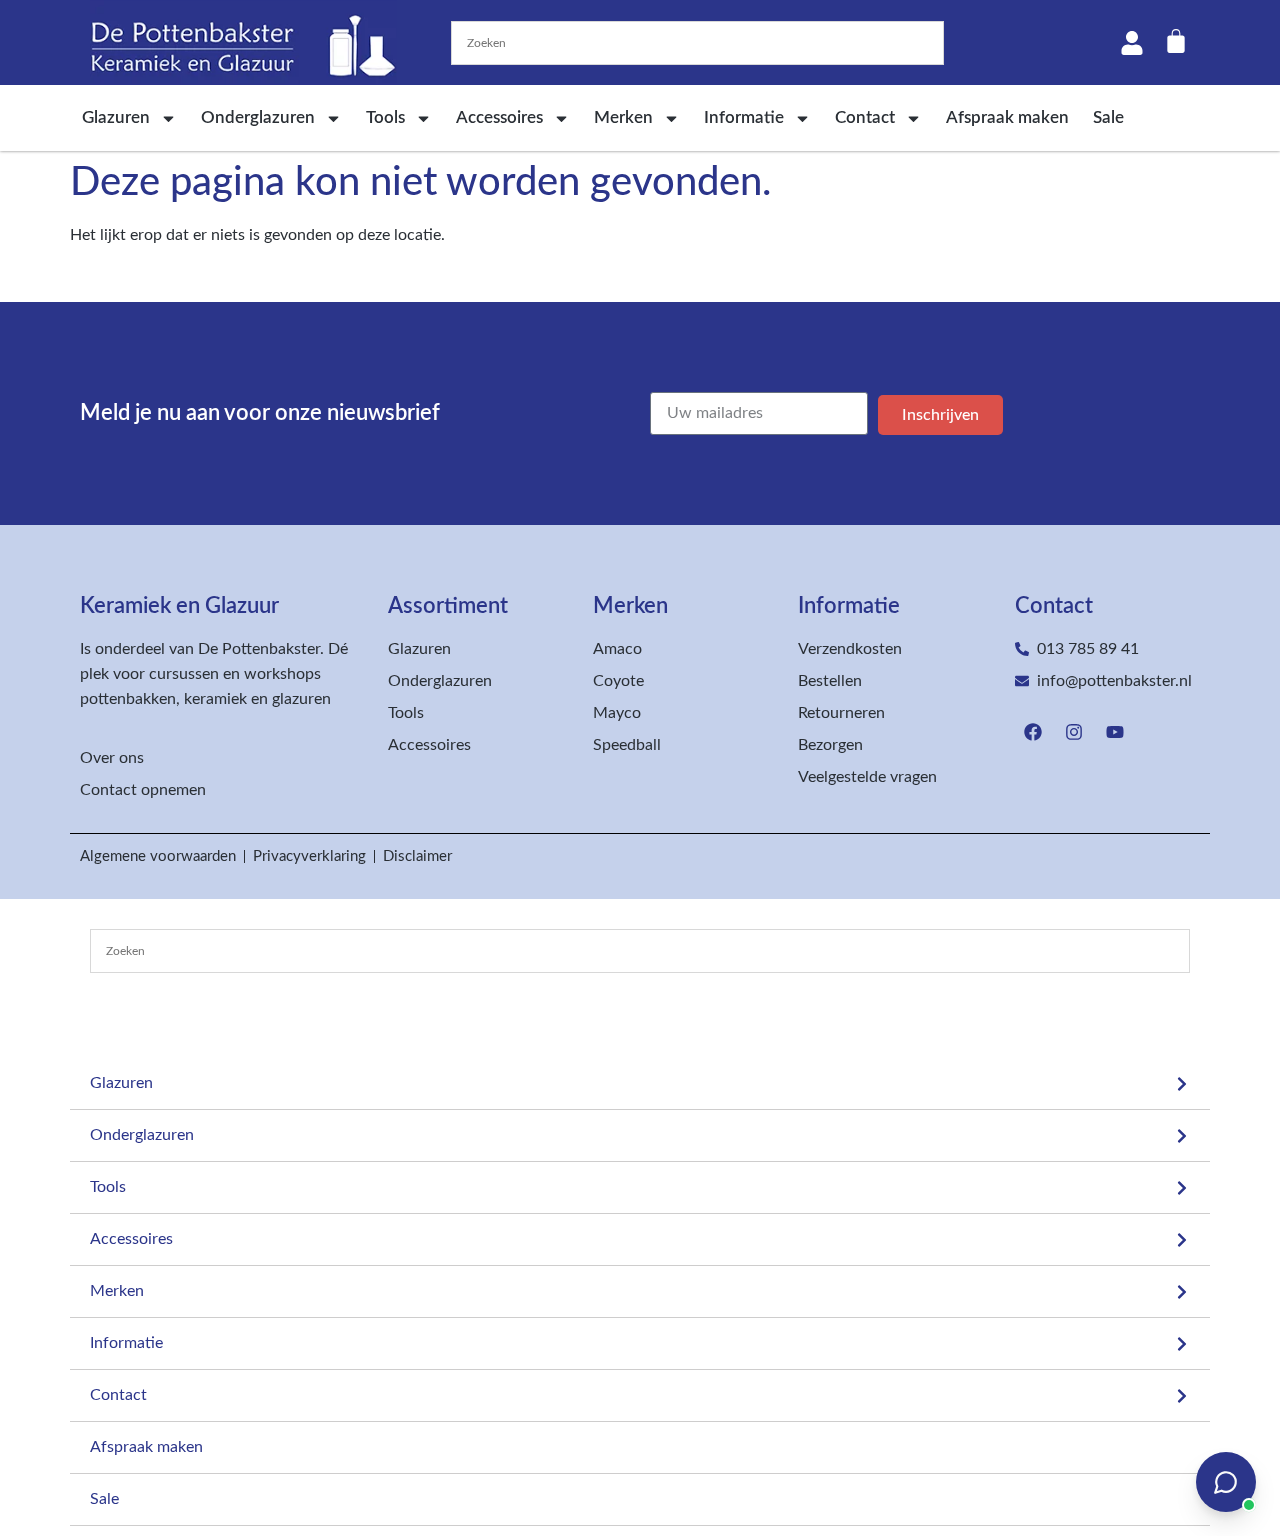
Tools (385, 117)
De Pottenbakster (259, 649)
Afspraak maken (1007, 117)
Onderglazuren (258, 117)
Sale (1108, 117)
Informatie (744, 117)
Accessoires (499, 117)
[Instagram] (1074, 732)
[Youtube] (1115, 732)
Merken (623, 117)
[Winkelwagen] (1176, 41)
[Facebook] (1033, 732)
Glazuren (116, 117)
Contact (865, 117)
